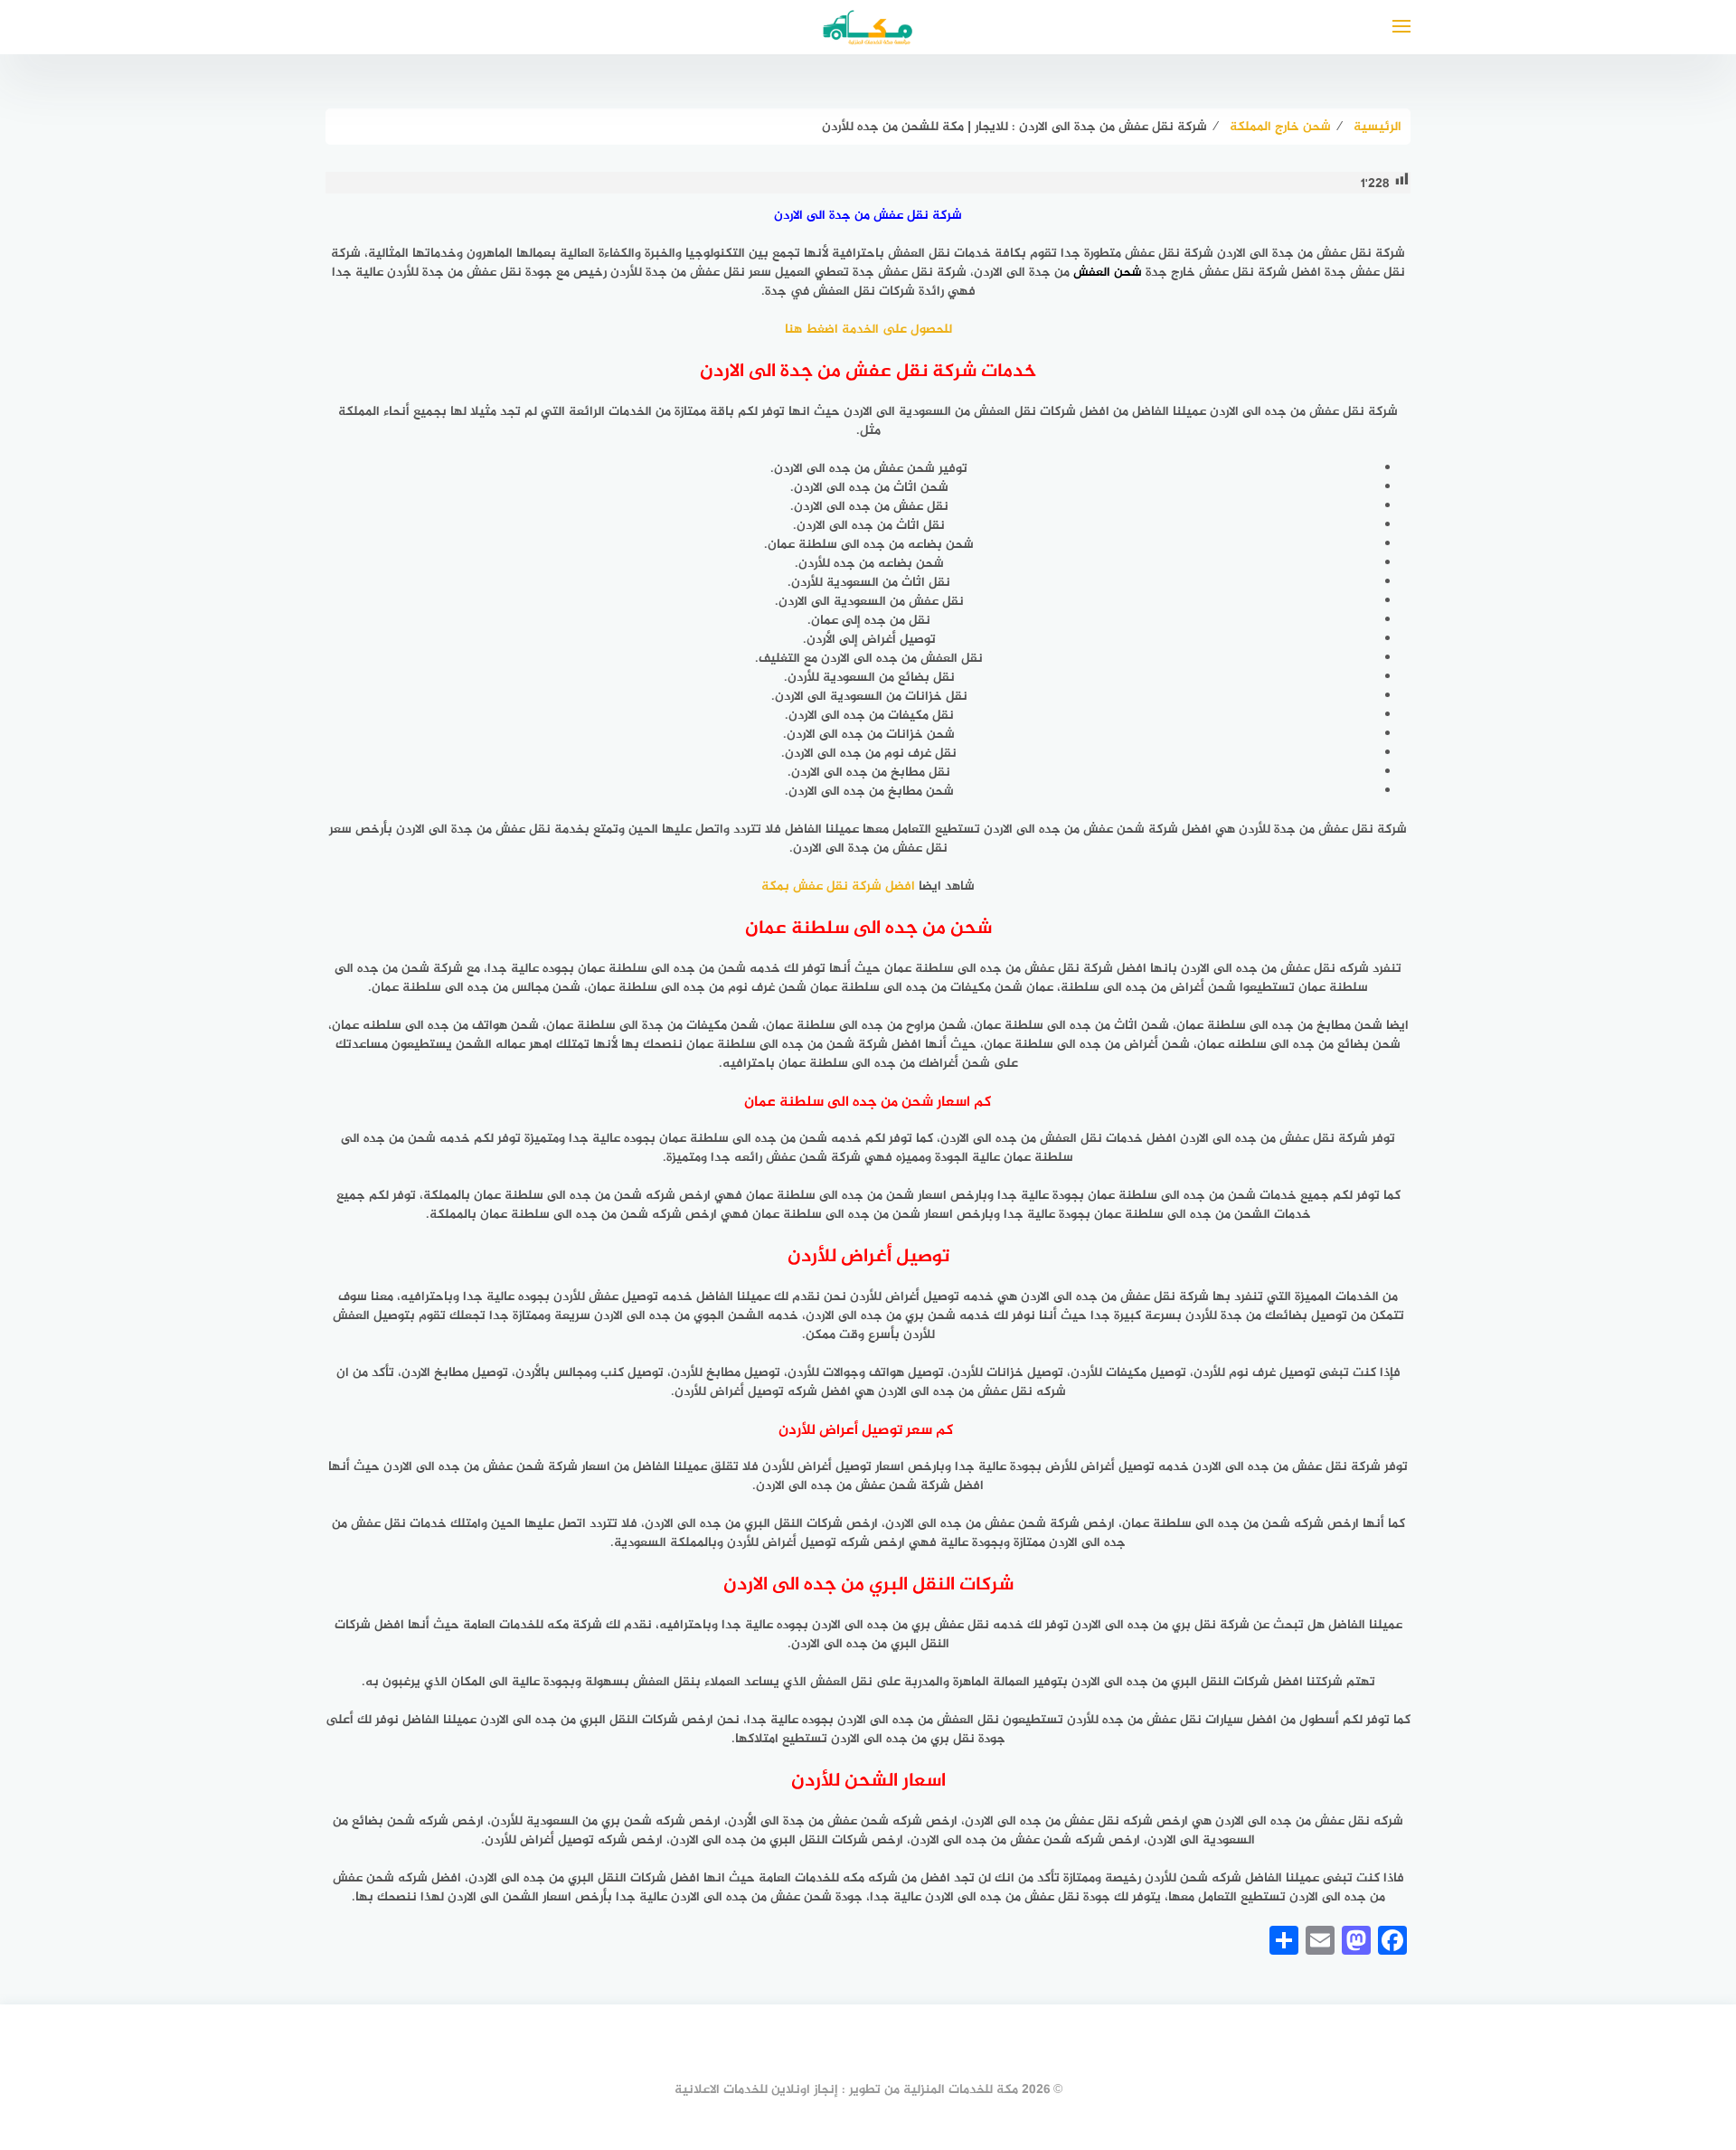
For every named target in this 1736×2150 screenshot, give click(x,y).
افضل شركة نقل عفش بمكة (838, 886)
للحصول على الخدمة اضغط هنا (868, 330)
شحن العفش (1108, 273)
